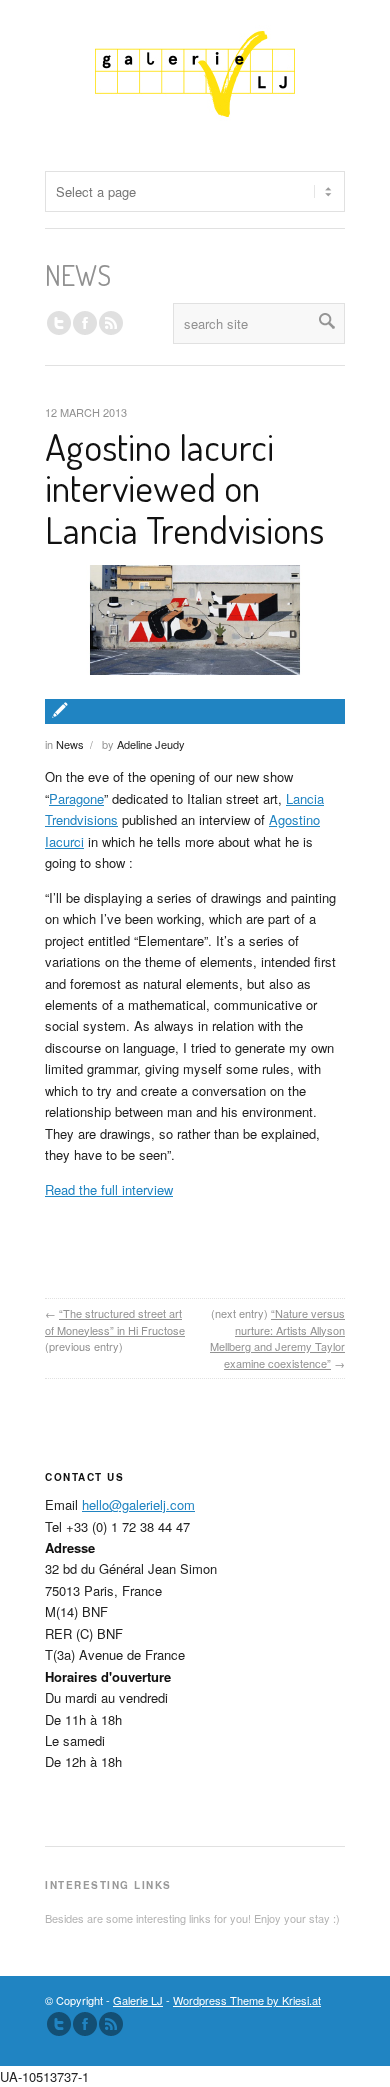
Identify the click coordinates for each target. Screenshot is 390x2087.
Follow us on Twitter (59, 323)
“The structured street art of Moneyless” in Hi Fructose (115, 1321)
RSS (111, 323)
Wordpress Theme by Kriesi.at (247, 2000)
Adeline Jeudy (151, 744)
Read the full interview (109, 1189)
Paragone (76, 798)
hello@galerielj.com (138, 1504)
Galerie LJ (138, 2000)
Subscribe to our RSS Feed (111, 2024)
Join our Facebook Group (85, 323)
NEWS (78, 275)
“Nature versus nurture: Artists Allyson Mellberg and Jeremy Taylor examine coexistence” (277, 1338)
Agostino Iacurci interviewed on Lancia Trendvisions (184, 488)
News (70, 744)
